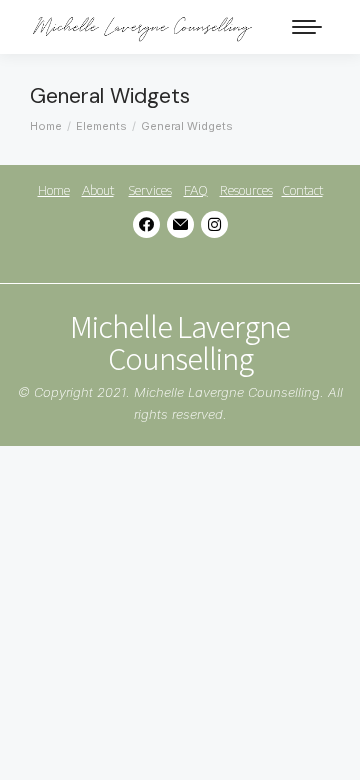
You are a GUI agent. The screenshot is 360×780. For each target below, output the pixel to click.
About (98, 190)
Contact (302, 190)
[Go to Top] (330, 750)
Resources (246, 190)
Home (54, 190)
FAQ (196, 190)
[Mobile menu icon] (307, 27)
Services (150, 190)
